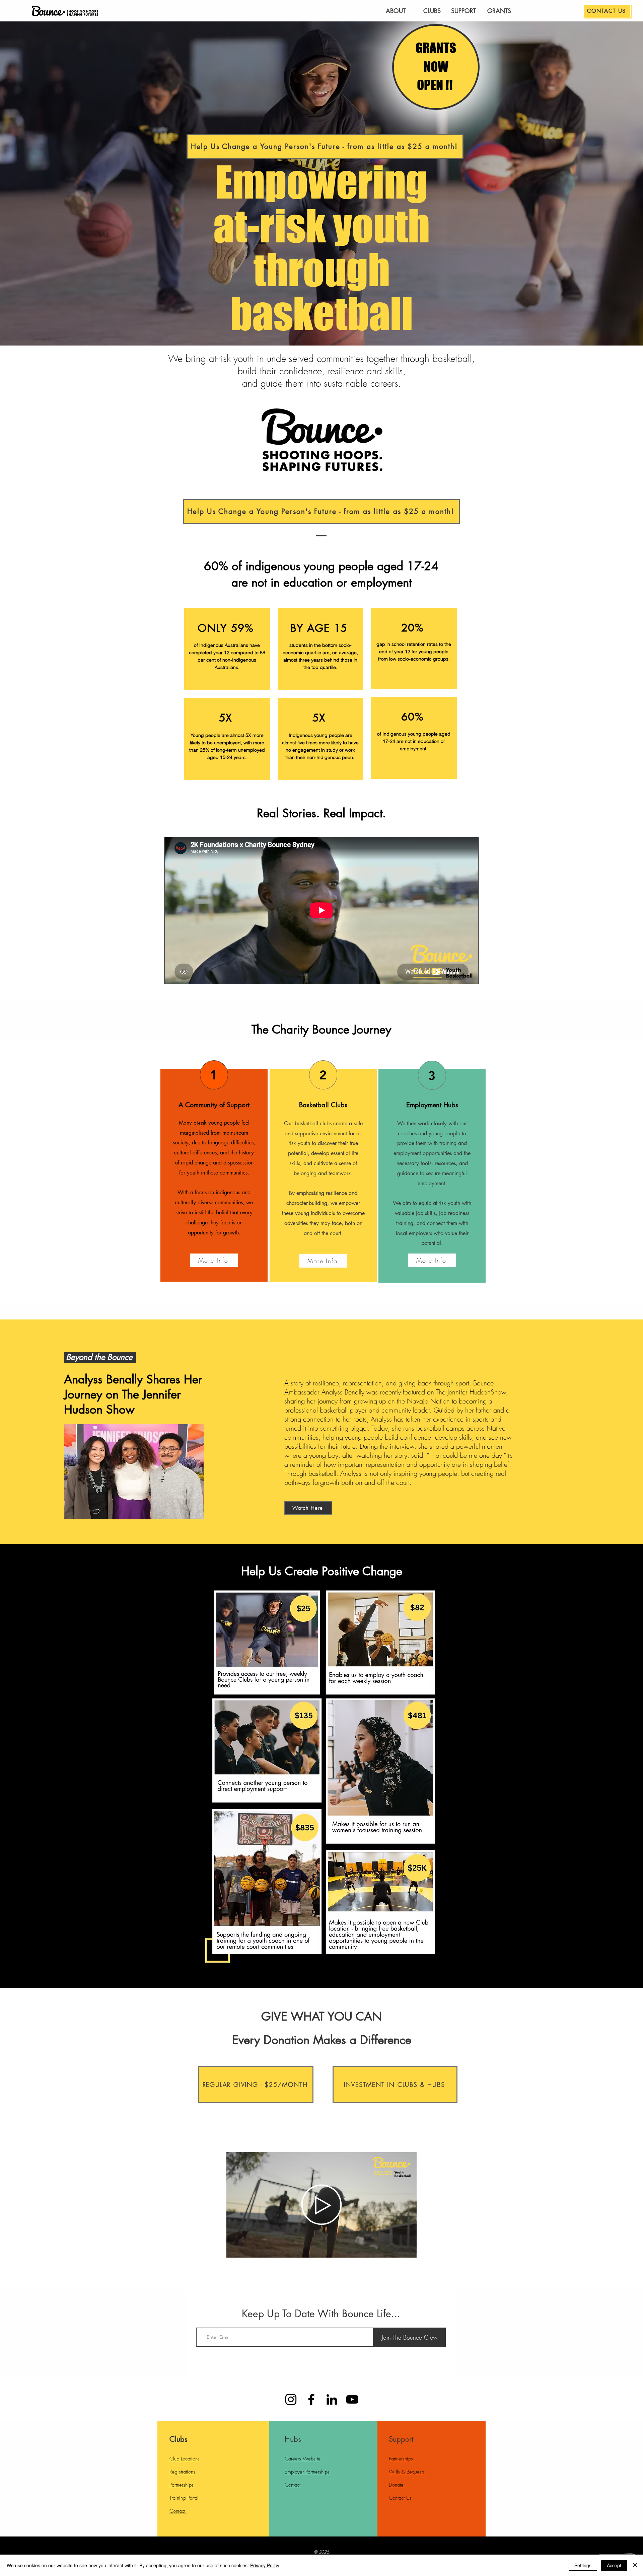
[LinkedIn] (332, 2399)
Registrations (182, 2472)
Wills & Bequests (407, 2472)
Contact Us (400, 2498)
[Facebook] (311, 2399)
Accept (614, 2565)
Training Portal (184, 2498)
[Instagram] (291, 2399)
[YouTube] (352, 2399)
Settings (583, 2565)
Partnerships (182, 2485)
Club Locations (185, 2459)
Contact (178, 2511)
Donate (396, 2485)
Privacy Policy (265, 2565)
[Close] (635, 2565)
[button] (408, 2250)
